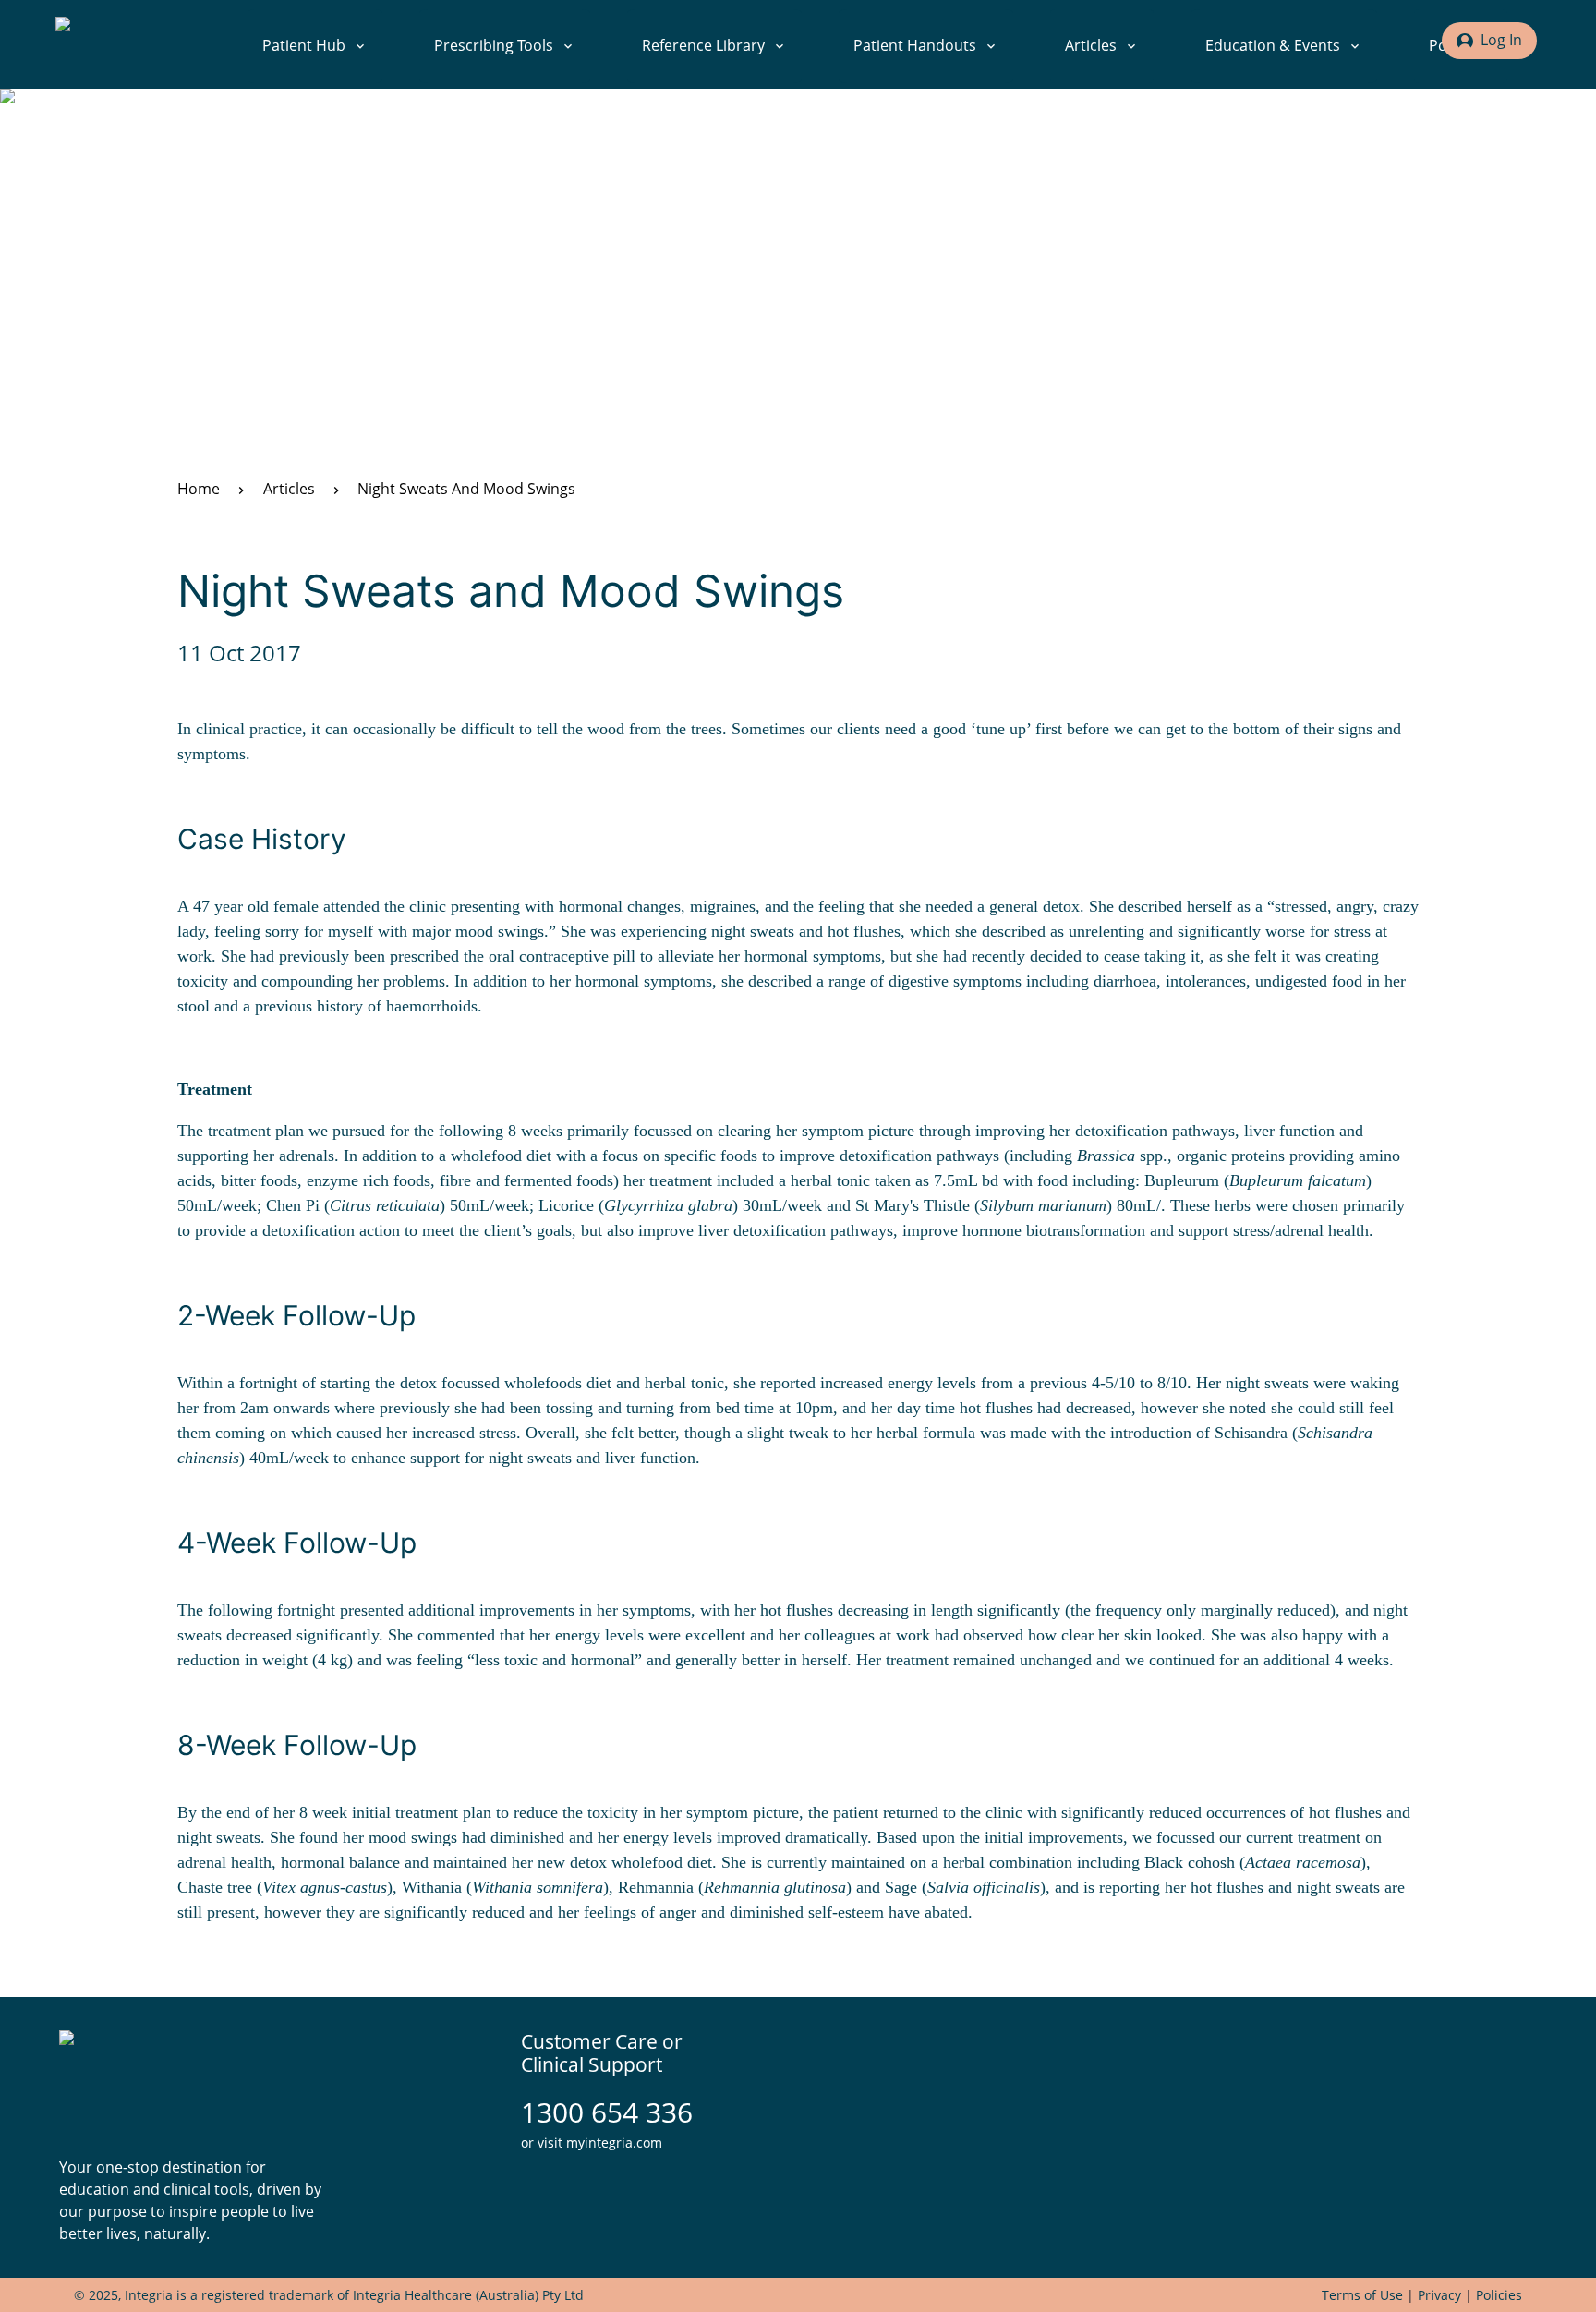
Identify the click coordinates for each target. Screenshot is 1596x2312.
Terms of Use (1362, 2295)
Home (199, 489)
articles (289, 489)
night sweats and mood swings (466, 489)
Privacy (1439, 2295)
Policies (1499, 2295)
